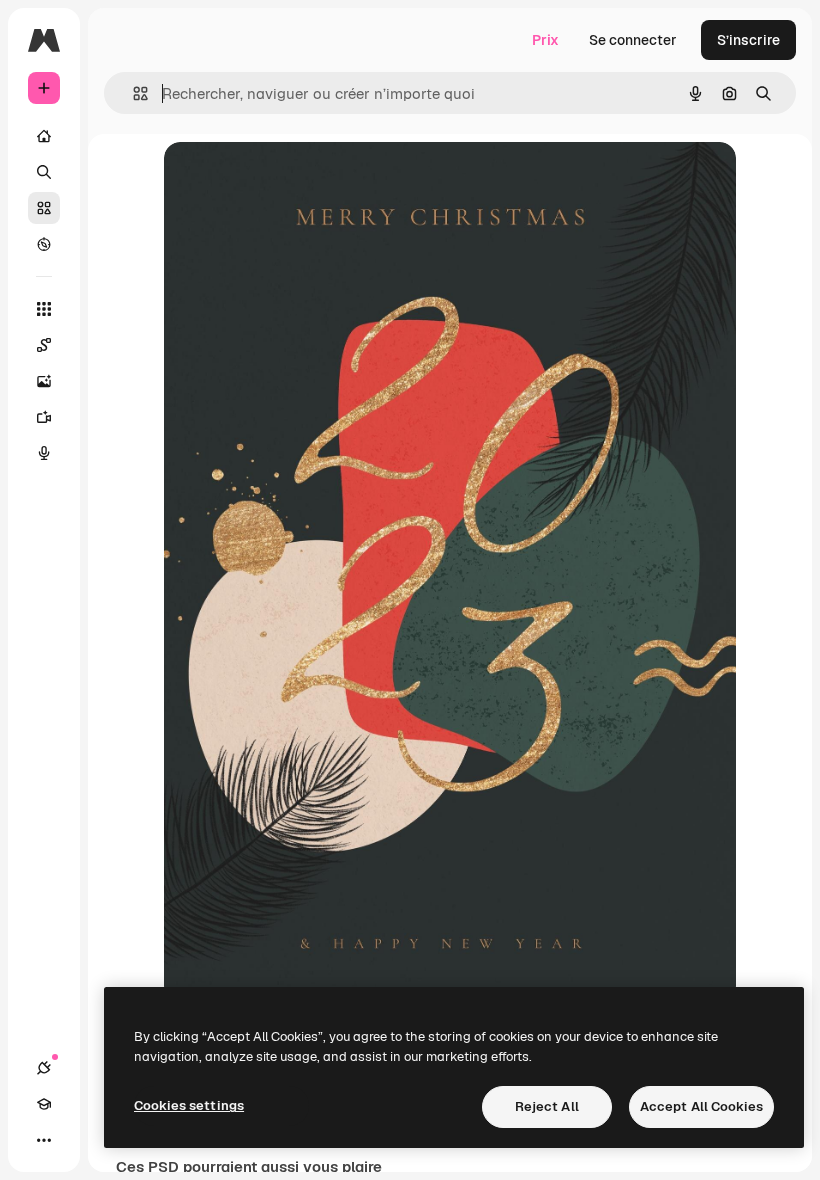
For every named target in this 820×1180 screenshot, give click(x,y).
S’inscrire (748, 40)
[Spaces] (44, 345)
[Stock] (44, 208)
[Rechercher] (44, 172)
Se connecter (633, 40)
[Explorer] (44, 244)
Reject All (547, 1106)
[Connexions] (44, 1068)
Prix (545, 40)
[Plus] (44, 1140)
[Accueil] (44, 136)
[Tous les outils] (44, 309)
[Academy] (44, 1104)
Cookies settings (189, 1105)
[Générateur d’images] (44, 381)
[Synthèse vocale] (44, 453)
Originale (296, 179)
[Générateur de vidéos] (44, 417)
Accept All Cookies (701, 1106)
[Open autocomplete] (132, 93)
